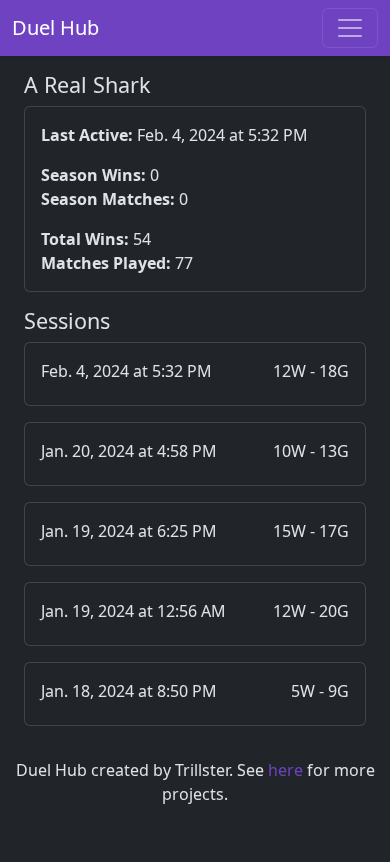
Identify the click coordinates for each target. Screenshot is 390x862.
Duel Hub (55, 27)
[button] (195, 374)
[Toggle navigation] (350, 28)
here (285, 770)
